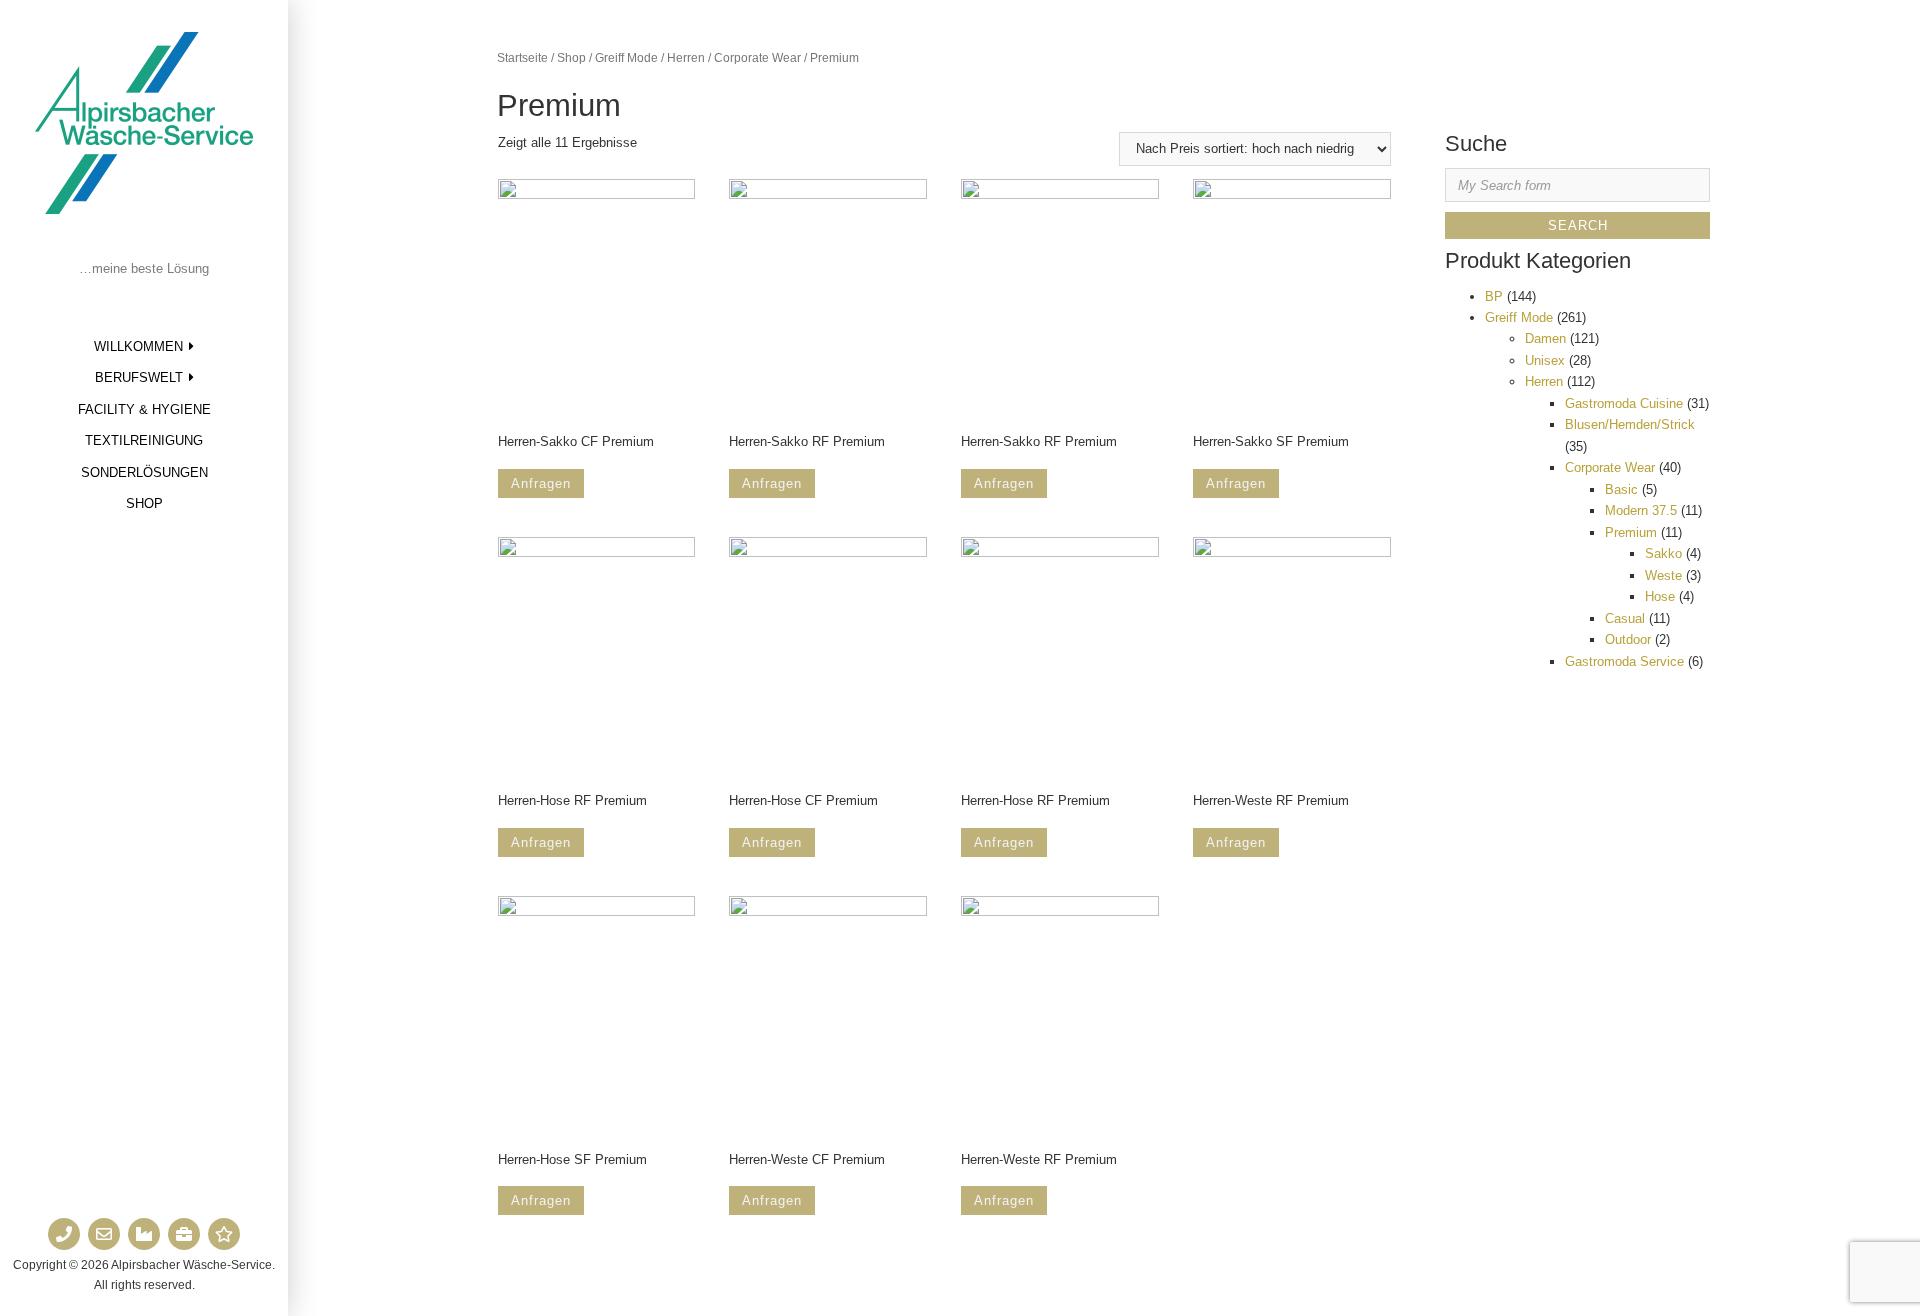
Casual (1625, 618)
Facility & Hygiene (144, 409)
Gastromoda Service (1624, 661)
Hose (1660, 596)
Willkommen (138, 346)
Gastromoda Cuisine (1624, 403)
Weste (1663, 575)
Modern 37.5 (1641, 510)
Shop (144, 503)
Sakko (1663, 553)
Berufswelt (139, 377)
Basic (1621, 489)
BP (1494, 296)
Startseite (522, 58)
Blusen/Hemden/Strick (1630, 424)
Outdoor (1628, 639)
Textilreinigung (144, 440)
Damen (1545, 338)
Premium (1631, 532)
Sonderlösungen (144, 472)
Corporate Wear (757, 58)
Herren (686, 58)
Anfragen (541, 483)
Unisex (1545, 360)
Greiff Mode (626, 58)
